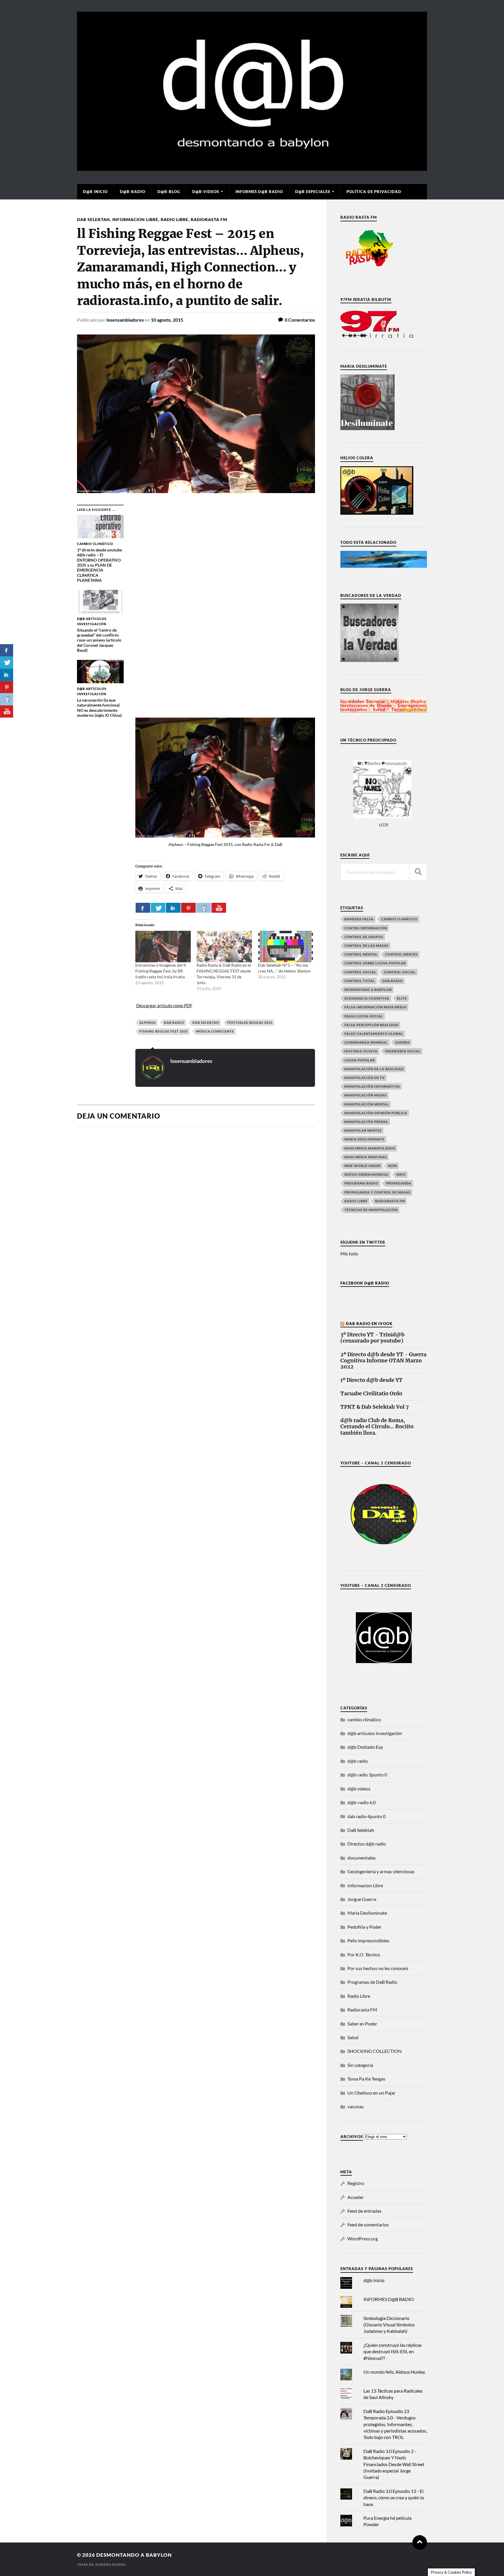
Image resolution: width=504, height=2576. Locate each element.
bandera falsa (359, 919)
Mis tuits (349, 1253)
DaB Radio (174, 1022)
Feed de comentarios (368, 2224)
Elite (402, 998)
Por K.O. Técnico (364, 1954)
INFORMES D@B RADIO (259, 192)
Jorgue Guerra (362, 1899)
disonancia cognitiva (367, 998)
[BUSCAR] (418, 872)
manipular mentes (363, 1130)
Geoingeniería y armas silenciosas (381, 1871)
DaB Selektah (93, 219)
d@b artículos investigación (375, 1733)
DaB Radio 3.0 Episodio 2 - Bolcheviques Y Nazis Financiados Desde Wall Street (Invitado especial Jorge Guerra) (394, 2464)
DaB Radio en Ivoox (369, 1324)
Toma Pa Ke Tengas (366, 2079)
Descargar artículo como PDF (164, 1005)
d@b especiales (313, 192)
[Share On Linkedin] (173, 908)
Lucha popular (360, 1060)
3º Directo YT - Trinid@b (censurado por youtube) (372, 1338)
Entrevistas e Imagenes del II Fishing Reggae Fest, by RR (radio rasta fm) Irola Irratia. (161, 971)
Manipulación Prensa (366, 1122)
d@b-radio (133, 192)
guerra (402, 1042)
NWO (401, 1174)
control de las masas (366, 946)
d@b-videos (206, 192)
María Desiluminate (364, 1139)
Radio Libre (175, 219)
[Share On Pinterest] (188, 908)
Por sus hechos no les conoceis (378, 1968)
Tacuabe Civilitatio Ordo (371, 1394)
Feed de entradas (364, 2211)
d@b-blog (169, 192)
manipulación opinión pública (376, 1113)
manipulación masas (366, 1095)
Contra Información (366, 928)
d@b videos (359, 1789)
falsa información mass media (376, 1007)
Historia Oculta (361, 1051)
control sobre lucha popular (375, 963)
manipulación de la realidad (374, 1069)
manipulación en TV (365, 1078)
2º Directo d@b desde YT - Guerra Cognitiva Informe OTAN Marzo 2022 (383, 1361)
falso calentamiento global (374, 1034)
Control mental (361, 954)
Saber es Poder (362, 2024)
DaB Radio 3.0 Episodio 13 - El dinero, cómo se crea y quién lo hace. (394, 2498)
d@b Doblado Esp (365, 1747)
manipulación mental (367, 1104)
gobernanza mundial (366, 1042)
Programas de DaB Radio (372, 1982)
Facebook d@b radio (365, 1283)
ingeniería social (403, 1051)
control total (360, 981)
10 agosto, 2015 (167, 320)
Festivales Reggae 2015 (250, 1022)
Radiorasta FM (209, 219)
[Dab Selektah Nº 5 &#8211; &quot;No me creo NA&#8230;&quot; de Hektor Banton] (286, 947)
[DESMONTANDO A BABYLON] (252, 168)
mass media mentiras (366, 1157)
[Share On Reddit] (204, 908)
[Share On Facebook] (143, 908)
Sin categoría (360, 2065)
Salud (353, 2037)
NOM (393, 1166)
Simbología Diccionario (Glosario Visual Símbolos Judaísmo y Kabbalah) (389, 2325)
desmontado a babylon (368, 990)
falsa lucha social (364, 1016)
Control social (360, 972)
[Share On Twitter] (158, 908)
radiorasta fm (390, 1201)
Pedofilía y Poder (364, 1927)
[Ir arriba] (420, 2542)
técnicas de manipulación (371, 1210)
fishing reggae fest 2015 (164, 1031)
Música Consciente (215, 1031)
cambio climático (399, 919)
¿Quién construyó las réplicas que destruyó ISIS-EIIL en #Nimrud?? (393, 2351)
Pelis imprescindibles (368, 1940)
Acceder (356, 2197)
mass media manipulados (370, 1148)
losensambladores (125, 320)
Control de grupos (364, 937)
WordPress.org (363, 2238)
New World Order (363, 1166)
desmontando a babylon (134, 2555)
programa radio (361, 1183)
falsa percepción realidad (371, 1025)
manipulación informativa (372, 1086)
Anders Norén (110, 2564)
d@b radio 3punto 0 (367, 1775)
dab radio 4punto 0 (366, 1816)
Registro (356, 2183)
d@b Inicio (95, 192)
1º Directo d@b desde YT (371, 1380)
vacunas (356, 2106)
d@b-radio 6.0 (362, 1802)
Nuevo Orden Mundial (367, 1174)
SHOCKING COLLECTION (374, 2051)
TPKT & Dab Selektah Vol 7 (374, 1407)
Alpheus (148, 1022)
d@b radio (358, 1761)
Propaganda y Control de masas (377, 1192)
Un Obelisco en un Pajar (371, 2093)
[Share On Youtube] (219, 908)
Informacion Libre (135, 219)
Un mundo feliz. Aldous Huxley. (394, 2372)
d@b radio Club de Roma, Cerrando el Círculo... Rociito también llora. (377, 1427)
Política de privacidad (374, 192)
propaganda (399, 1183)
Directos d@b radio (367, 1844)
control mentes (401, 954)
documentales (362, 1858)
